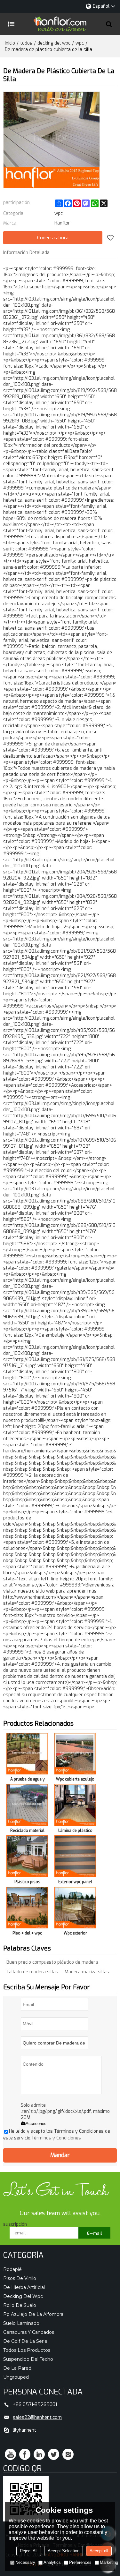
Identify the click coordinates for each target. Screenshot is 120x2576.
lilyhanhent (24, 2430)
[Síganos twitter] (54, 2454)
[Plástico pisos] (27, 1856)
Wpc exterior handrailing (75, 1934)
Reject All (29, 2551)
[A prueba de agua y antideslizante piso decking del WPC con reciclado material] (27, 1754)
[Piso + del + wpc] (27, 1908)
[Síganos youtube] (10, 2454)
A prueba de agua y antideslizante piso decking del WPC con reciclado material (27, 1780)
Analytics (52, 2562)
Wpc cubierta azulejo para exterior (75, 1780)
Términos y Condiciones (56, 2138)
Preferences (80, 2562)
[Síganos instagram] (68, 2454)
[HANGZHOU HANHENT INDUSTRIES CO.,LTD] (60, 24)
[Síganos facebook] (25, 2454)
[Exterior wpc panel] (75, 1856)
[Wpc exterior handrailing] (75, 1908)
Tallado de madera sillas (32, 1972)
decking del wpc (54, 43)
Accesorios (36, 2124)
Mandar (60, 2155)
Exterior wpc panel (75, 1882)
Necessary (25, 2562)
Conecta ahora (53, 238)
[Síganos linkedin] (39, 2454)
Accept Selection (64, 2551)
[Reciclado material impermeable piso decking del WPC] (27, 1805)
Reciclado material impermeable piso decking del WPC (27, 1832)
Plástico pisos (27, 1882)
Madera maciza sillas (87, 1972)
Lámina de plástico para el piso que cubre (75, 1832)
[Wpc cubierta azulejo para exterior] (75, 1754)
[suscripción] (94, 2233)
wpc (80, 43)
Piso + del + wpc (27, 1933)
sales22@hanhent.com (37, 2417)
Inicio (10, 43)
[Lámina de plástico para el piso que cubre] (75, 1805)
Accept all (99, 2551)
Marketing (109, 2562)
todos (26, 43)
